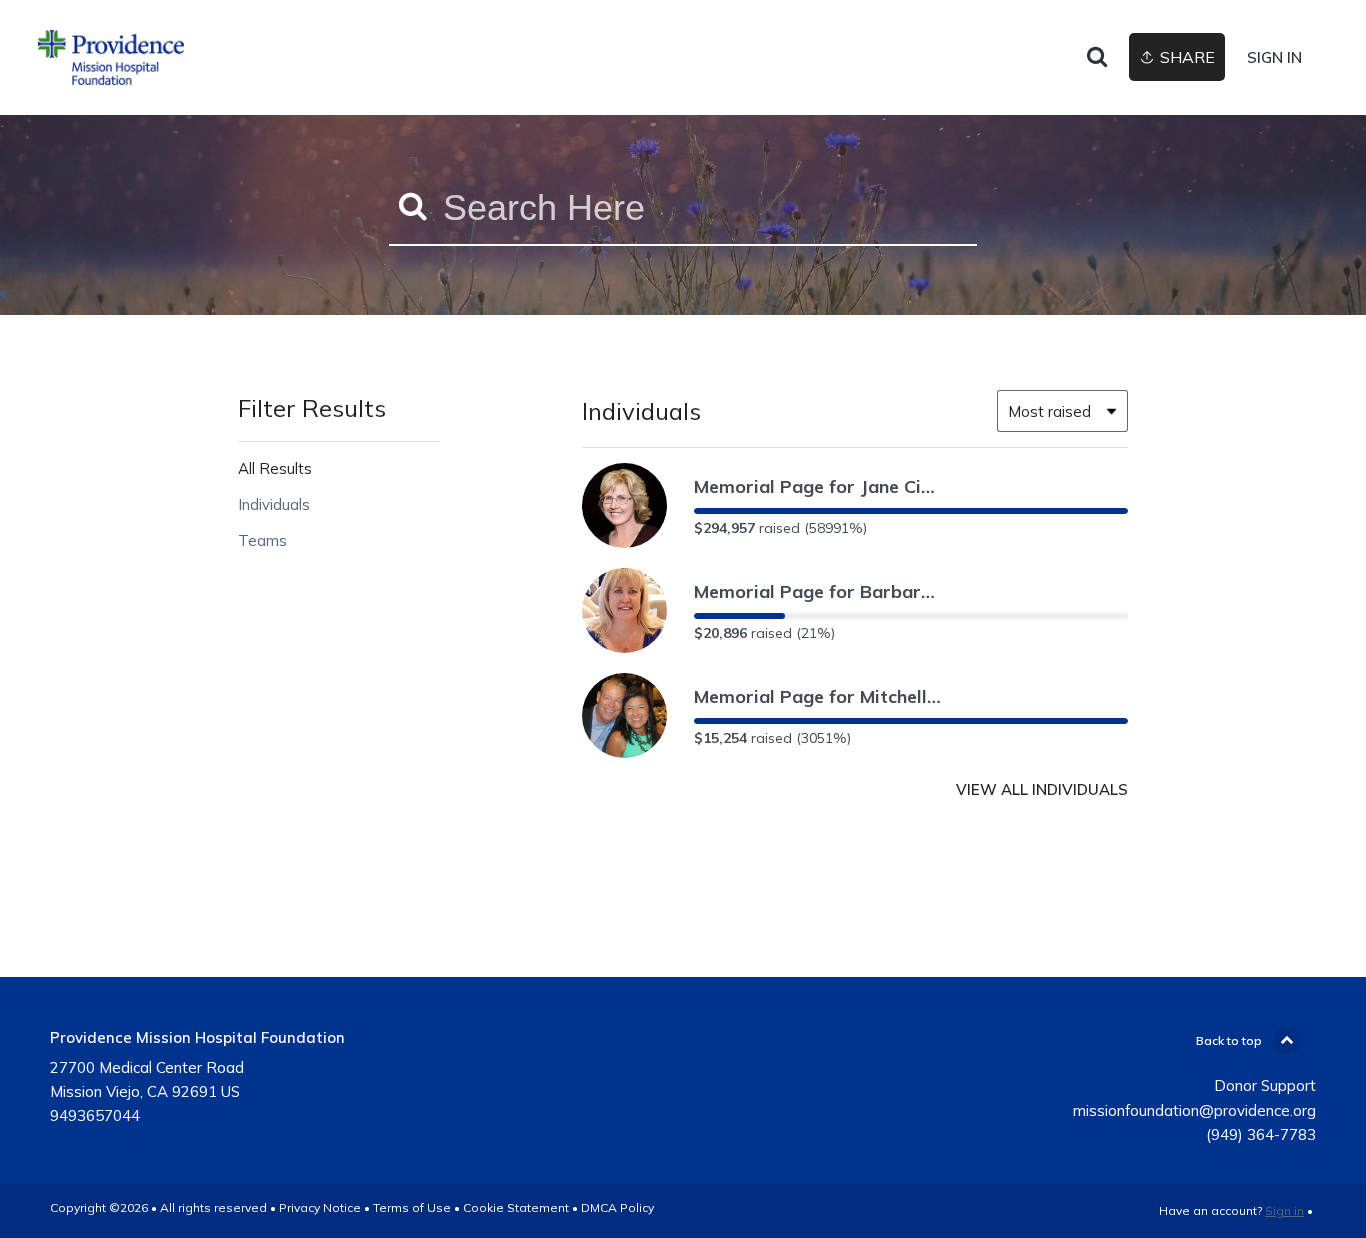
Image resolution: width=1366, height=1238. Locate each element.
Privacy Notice (320, 1207)
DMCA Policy (617, 1207)
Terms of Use (412, 1207)
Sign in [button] (1274, 57)
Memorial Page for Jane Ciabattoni (819, 486)
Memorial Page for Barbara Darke (819, 591)
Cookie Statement (516, 1207)
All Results (275, 468)
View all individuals (1042, 789)
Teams (262, 540)
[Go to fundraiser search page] (1097, 58)
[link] (111, 57)
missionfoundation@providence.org (1194, 1110)
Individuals (274, 504)
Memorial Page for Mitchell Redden (819, 696)
